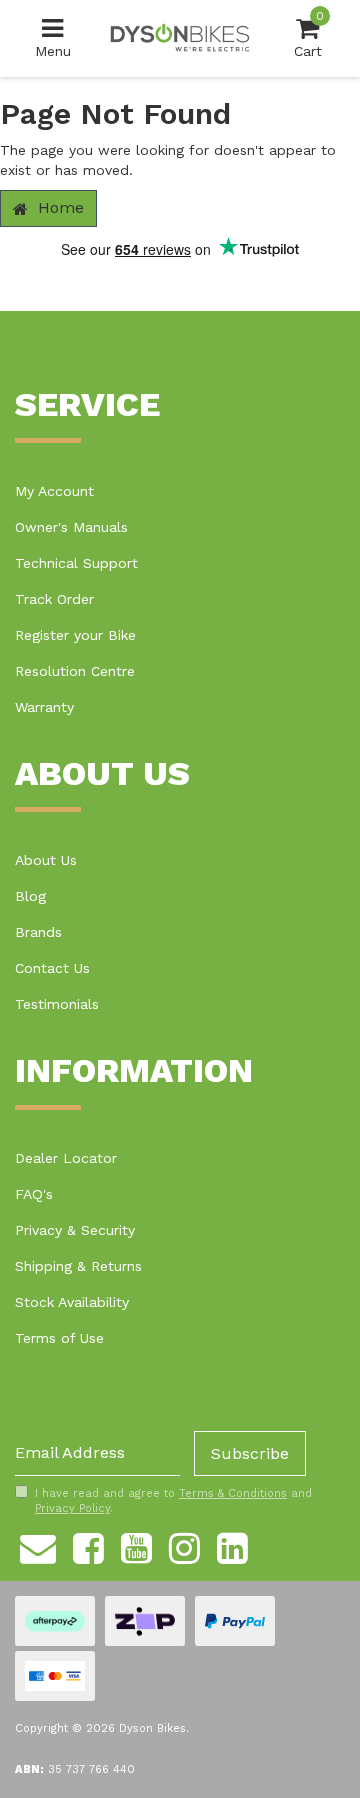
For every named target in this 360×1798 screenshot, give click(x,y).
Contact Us (52, 968)
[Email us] (38, 1545)
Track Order (54, 599)
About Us (46, 860)
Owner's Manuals (71, 527)
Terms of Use (59, 1338)
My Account (54, 491)
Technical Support (76, 563)
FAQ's (34, 1194)
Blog (30, 896)
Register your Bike (75, 635)
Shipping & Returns (78, 1266)
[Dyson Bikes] (180, 37)
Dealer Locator (66, 1158)
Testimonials (57, 1004)
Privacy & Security (75, 1230)
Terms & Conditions (233, 1493)
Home (58, 207)
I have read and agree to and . (173, 1501)
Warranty (44, 707)
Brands (38, 932)
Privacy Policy (72, 1508)
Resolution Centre (75, 671)
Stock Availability (72, 1302)
